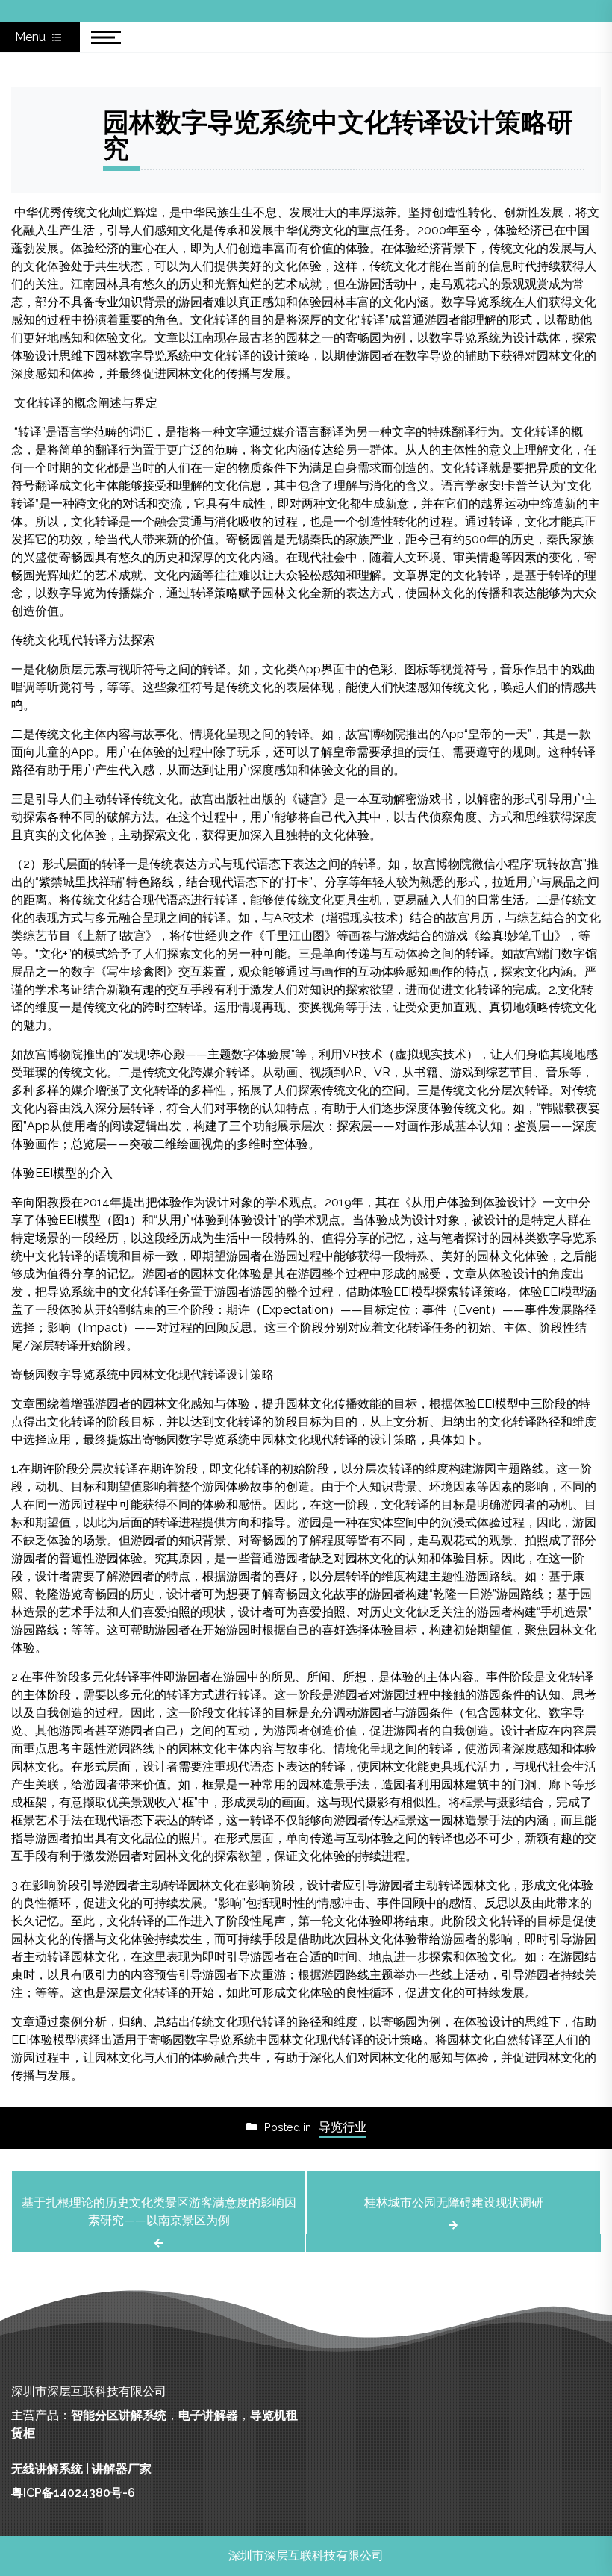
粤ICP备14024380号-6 (73, 2493)
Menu (32, 37)
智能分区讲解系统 (119, 2415)
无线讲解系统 (47, 2469)
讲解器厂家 (122, 2469)
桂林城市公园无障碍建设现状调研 (454, 2202)
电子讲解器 (208, 2415)
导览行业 (343, 2127)
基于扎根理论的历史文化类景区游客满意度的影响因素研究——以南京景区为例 (159, 2211)
